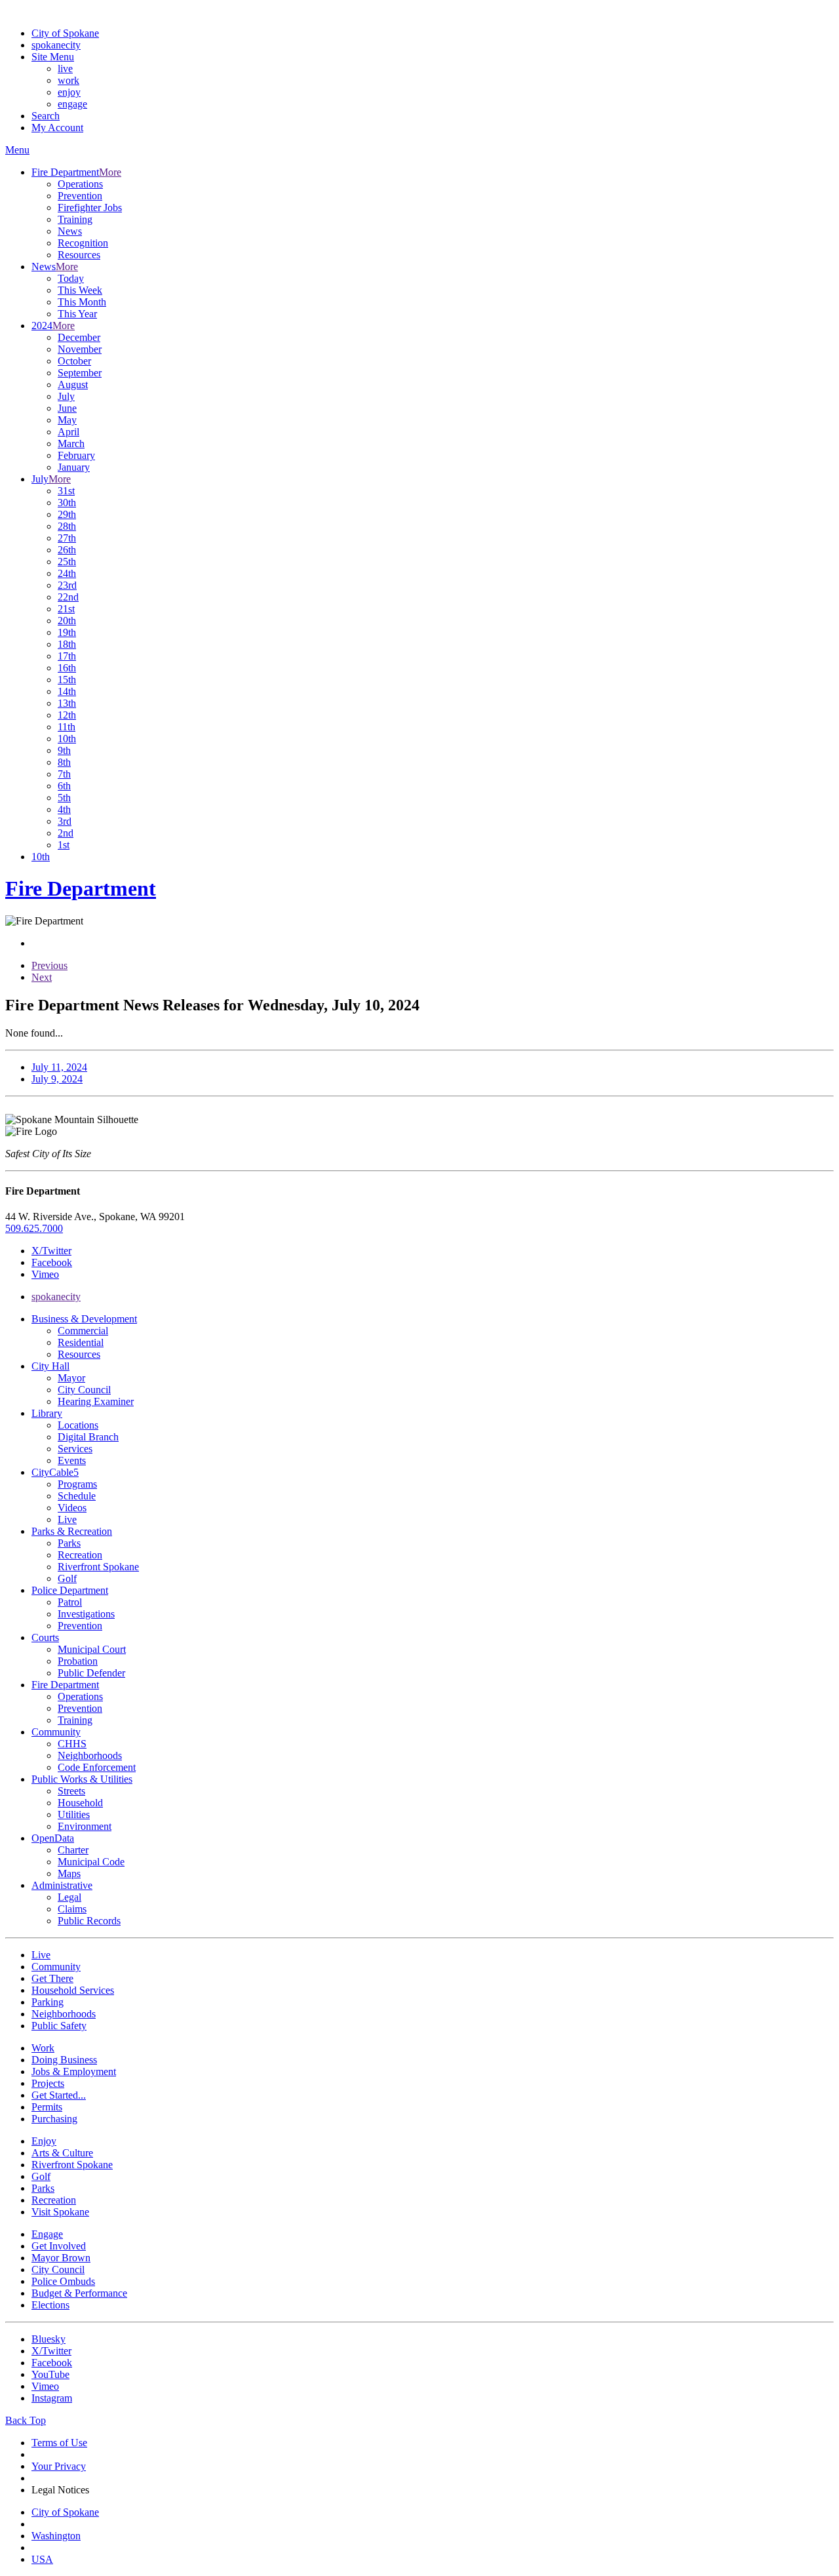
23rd (67, 585)
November (80, 349)
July (66, 396)
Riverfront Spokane (98, 1567)
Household (80, 1803)
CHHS (72, 1744)
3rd (65, 821)
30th (67, 503)
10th (67, 739)
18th (67, 644)
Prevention (80, 196)
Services (75, 1449)
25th (67, 562)
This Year (77, 314)
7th (64, 774)
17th (67, 656)
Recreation (80, 1555)
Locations (78, 1425)
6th (64, 786)
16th (67, 668)
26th (67, 550)
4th (64, 809)
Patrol (70, 1602)
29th (67, 514)
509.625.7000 (34, 1228)
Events (72, 1460)
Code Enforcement (97, 1767)
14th (67, 691)
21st (66, 609)
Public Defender (91, 1673)
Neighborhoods (90, 1755)
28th (67, 526)
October (74, 361)
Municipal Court (92, 1649)
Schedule (77, 1496)
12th (67, 715)
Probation (78, 1661)
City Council (84, 1390)
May (67, 420)
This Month (82, 302)
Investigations (86, 1614)
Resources (79, 255)
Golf (67, 1578)
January (74, 467)
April (68, 432)
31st (66, 491)
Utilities (74, 1814)
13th (67, 703)
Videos (72, 1508)
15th (67, 680)
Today (71, 278)
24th (67, 573)
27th (67, 538)
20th (67, 621)
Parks (69, 1543)
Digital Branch (88, 1437)
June (67, 408)
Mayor (71, 1378)
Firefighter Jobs (90, 208)
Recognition (83, 243)
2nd (66, 833)
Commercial (83, 1331)
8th (64, 762)
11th (67, 727)
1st (64, 845)
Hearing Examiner (96, 1401)
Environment (85, 1826)
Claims (72, 1909)
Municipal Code (91, 1862)
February (76, 455)
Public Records (89, 1921)
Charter (73, 1850)
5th (64, 798)
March (71, 444)
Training (75, 219)
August (73, 385)
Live (67, 1519)
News (70, 231)
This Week (80, 290)
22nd (68, 597)
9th (64, 750)
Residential (81, 1342)
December (79, 337)
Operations (80, 184)
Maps (69, 1873)
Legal (69, 1897)
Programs (77, 1484)
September (80, 373)
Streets (71, 1791)
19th (67, 632)
